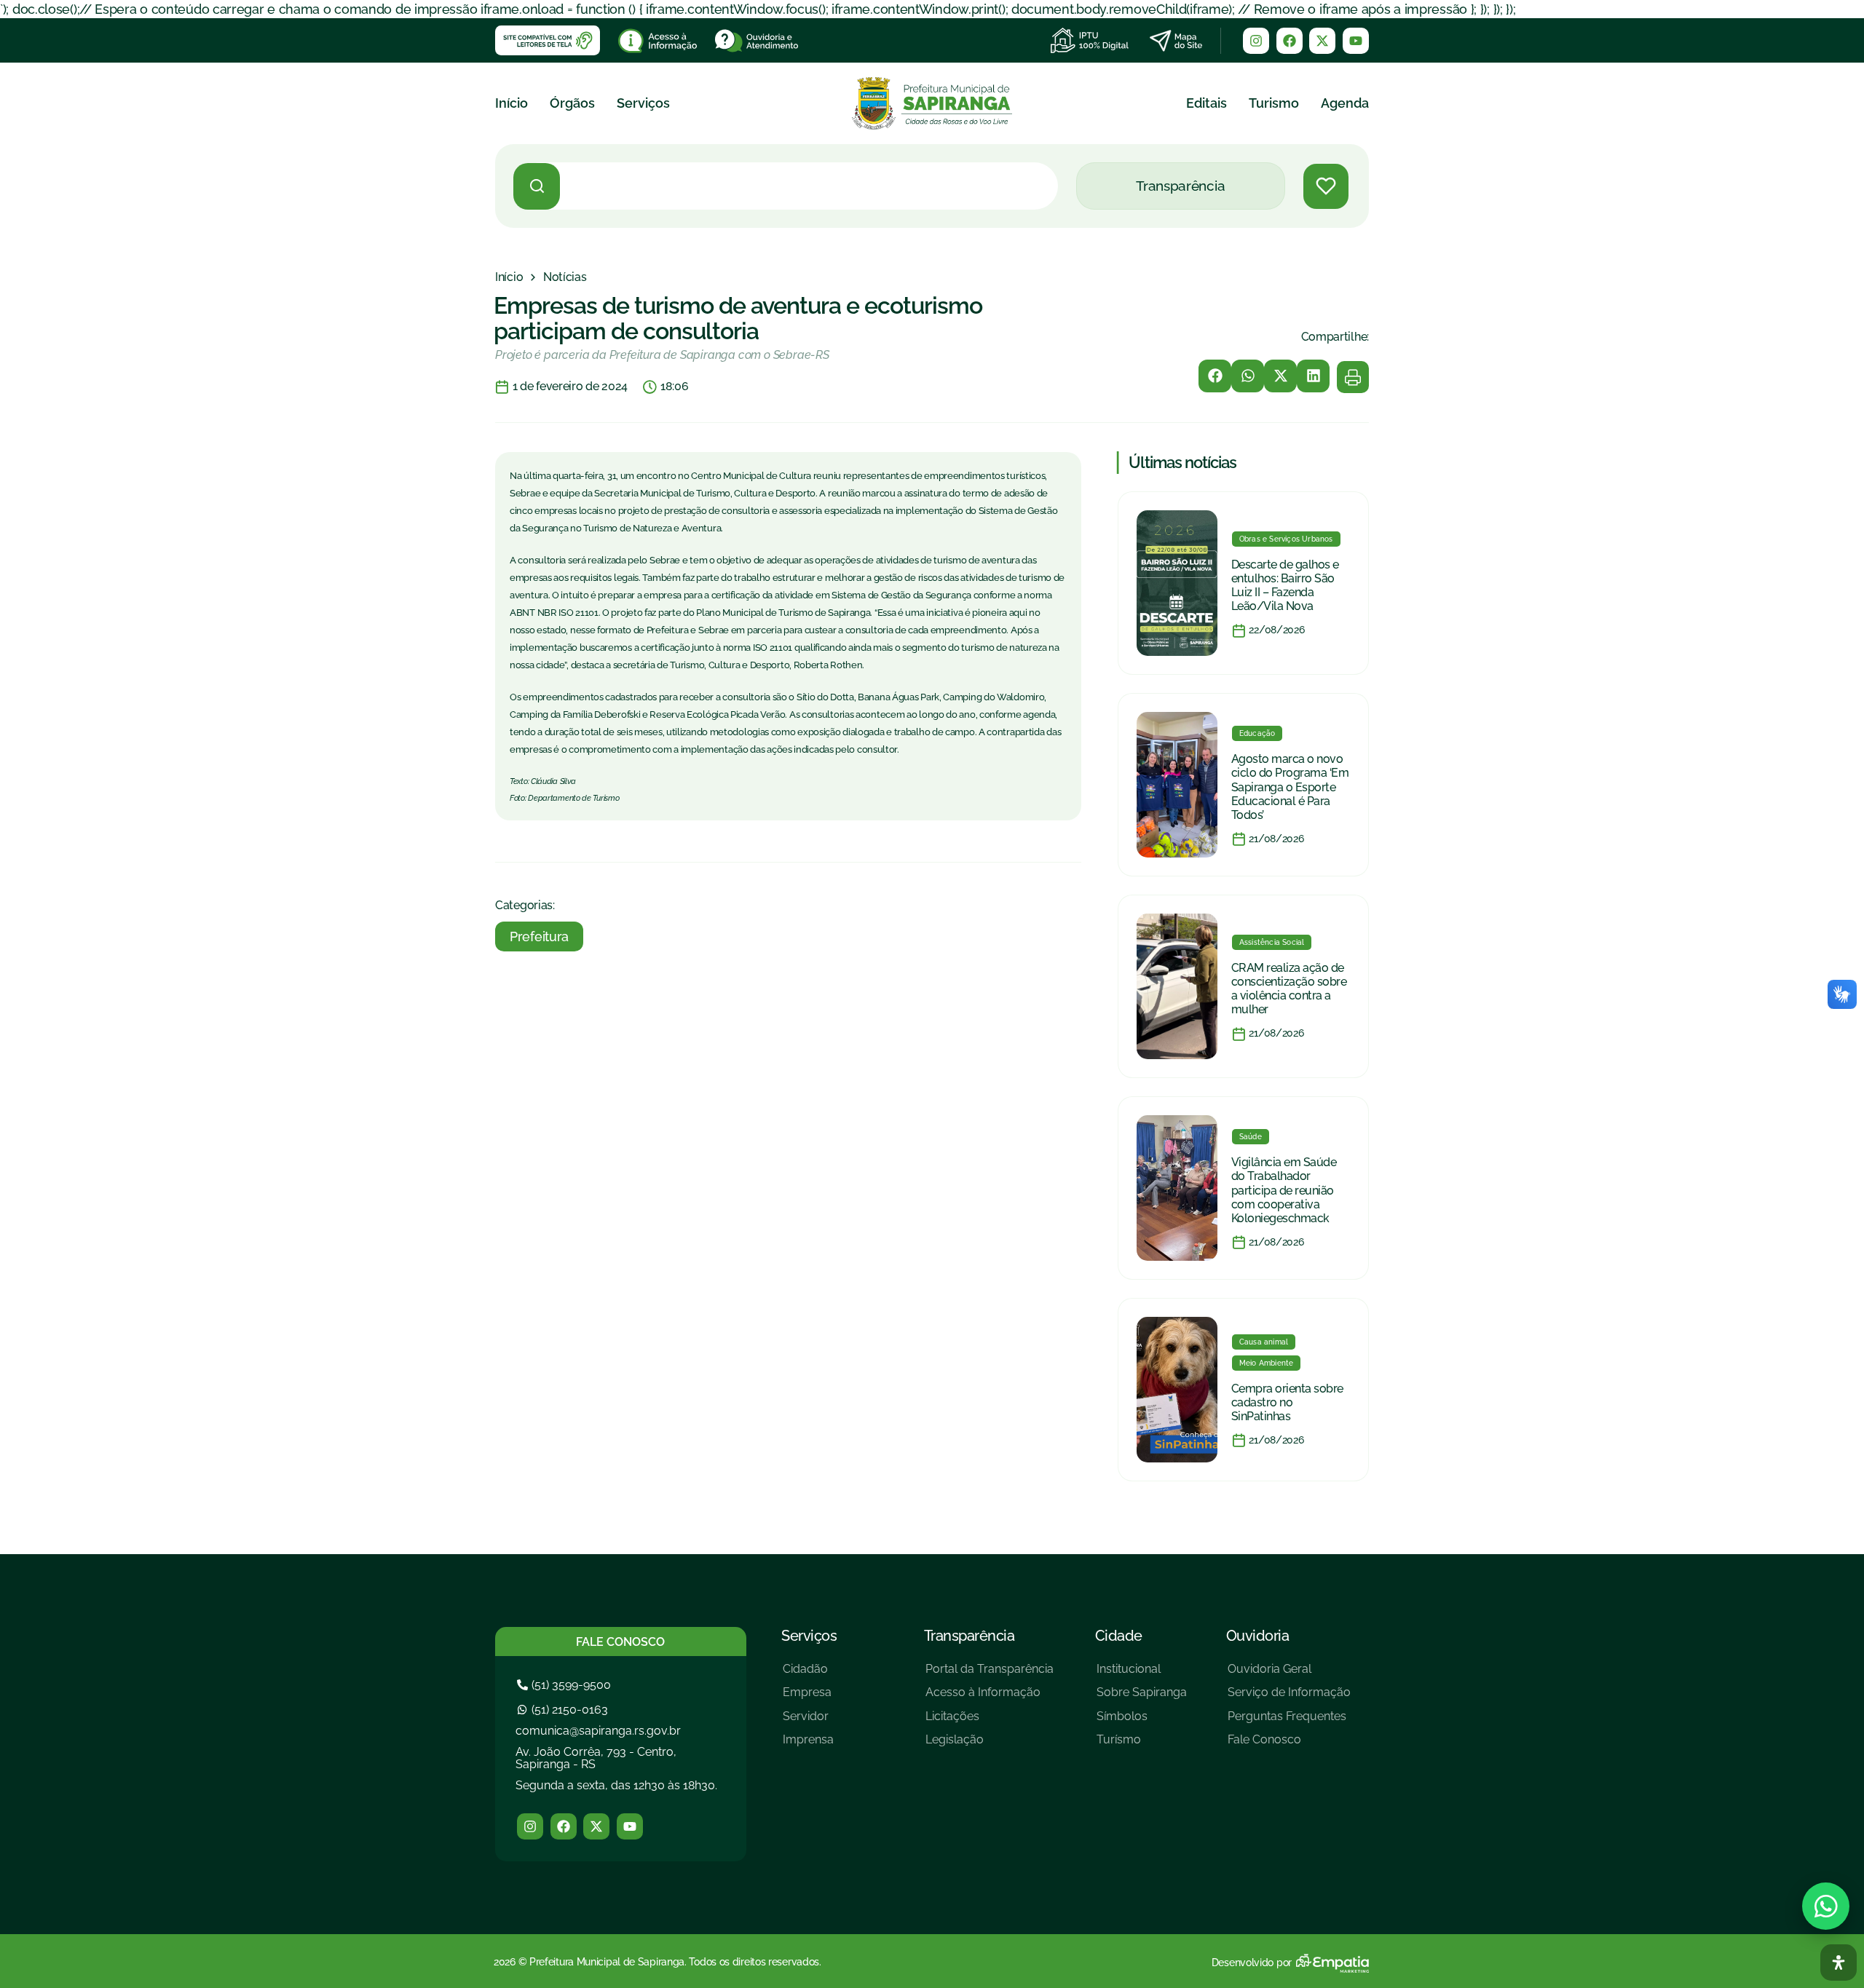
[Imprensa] (808, 1745)
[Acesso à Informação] (990, 1698)
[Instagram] (1256, 41)
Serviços (643, 103)
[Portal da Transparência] (990, 1675)
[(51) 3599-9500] (566, 1685)
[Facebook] (1290, 41)
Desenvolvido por (1252, 1963)
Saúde (1251, 1137)
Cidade (1119, 1636)
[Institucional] (1142, 1675)
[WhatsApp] (1826, 1906)
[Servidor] (808, 1722)
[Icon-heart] (1326, 186)
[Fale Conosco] (1289, 1745)
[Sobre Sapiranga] (1142, 1698)
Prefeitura (539, 936)
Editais (1207, 103)
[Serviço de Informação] (1289, 1698)
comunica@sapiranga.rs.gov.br (598, 1731)
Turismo (1274, 103)
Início (512, 103)
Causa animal (1264, 1342)
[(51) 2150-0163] (564, 1710)
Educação (1257, 733)
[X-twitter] (1322, 41)
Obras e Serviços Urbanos (1286, 539)
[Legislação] (990, 1745)
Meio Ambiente (1267, 1363)
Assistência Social (1272, 942)
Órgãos (572, 103)
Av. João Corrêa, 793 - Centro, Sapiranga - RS (596, 1758)
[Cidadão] (808, 1675)
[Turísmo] (1142, 1745)
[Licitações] (990, 1722)
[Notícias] (565, 277)
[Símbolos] (1142, 1722)
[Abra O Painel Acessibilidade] (1839, 1963)
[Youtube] (1356, 41)
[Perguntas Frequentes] (1289, 1722)
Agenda (1345, 103)
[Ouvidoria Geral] (1289, 1675)
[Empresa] (808, 1698)
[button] (1215, 376)
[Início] (509, 277)
